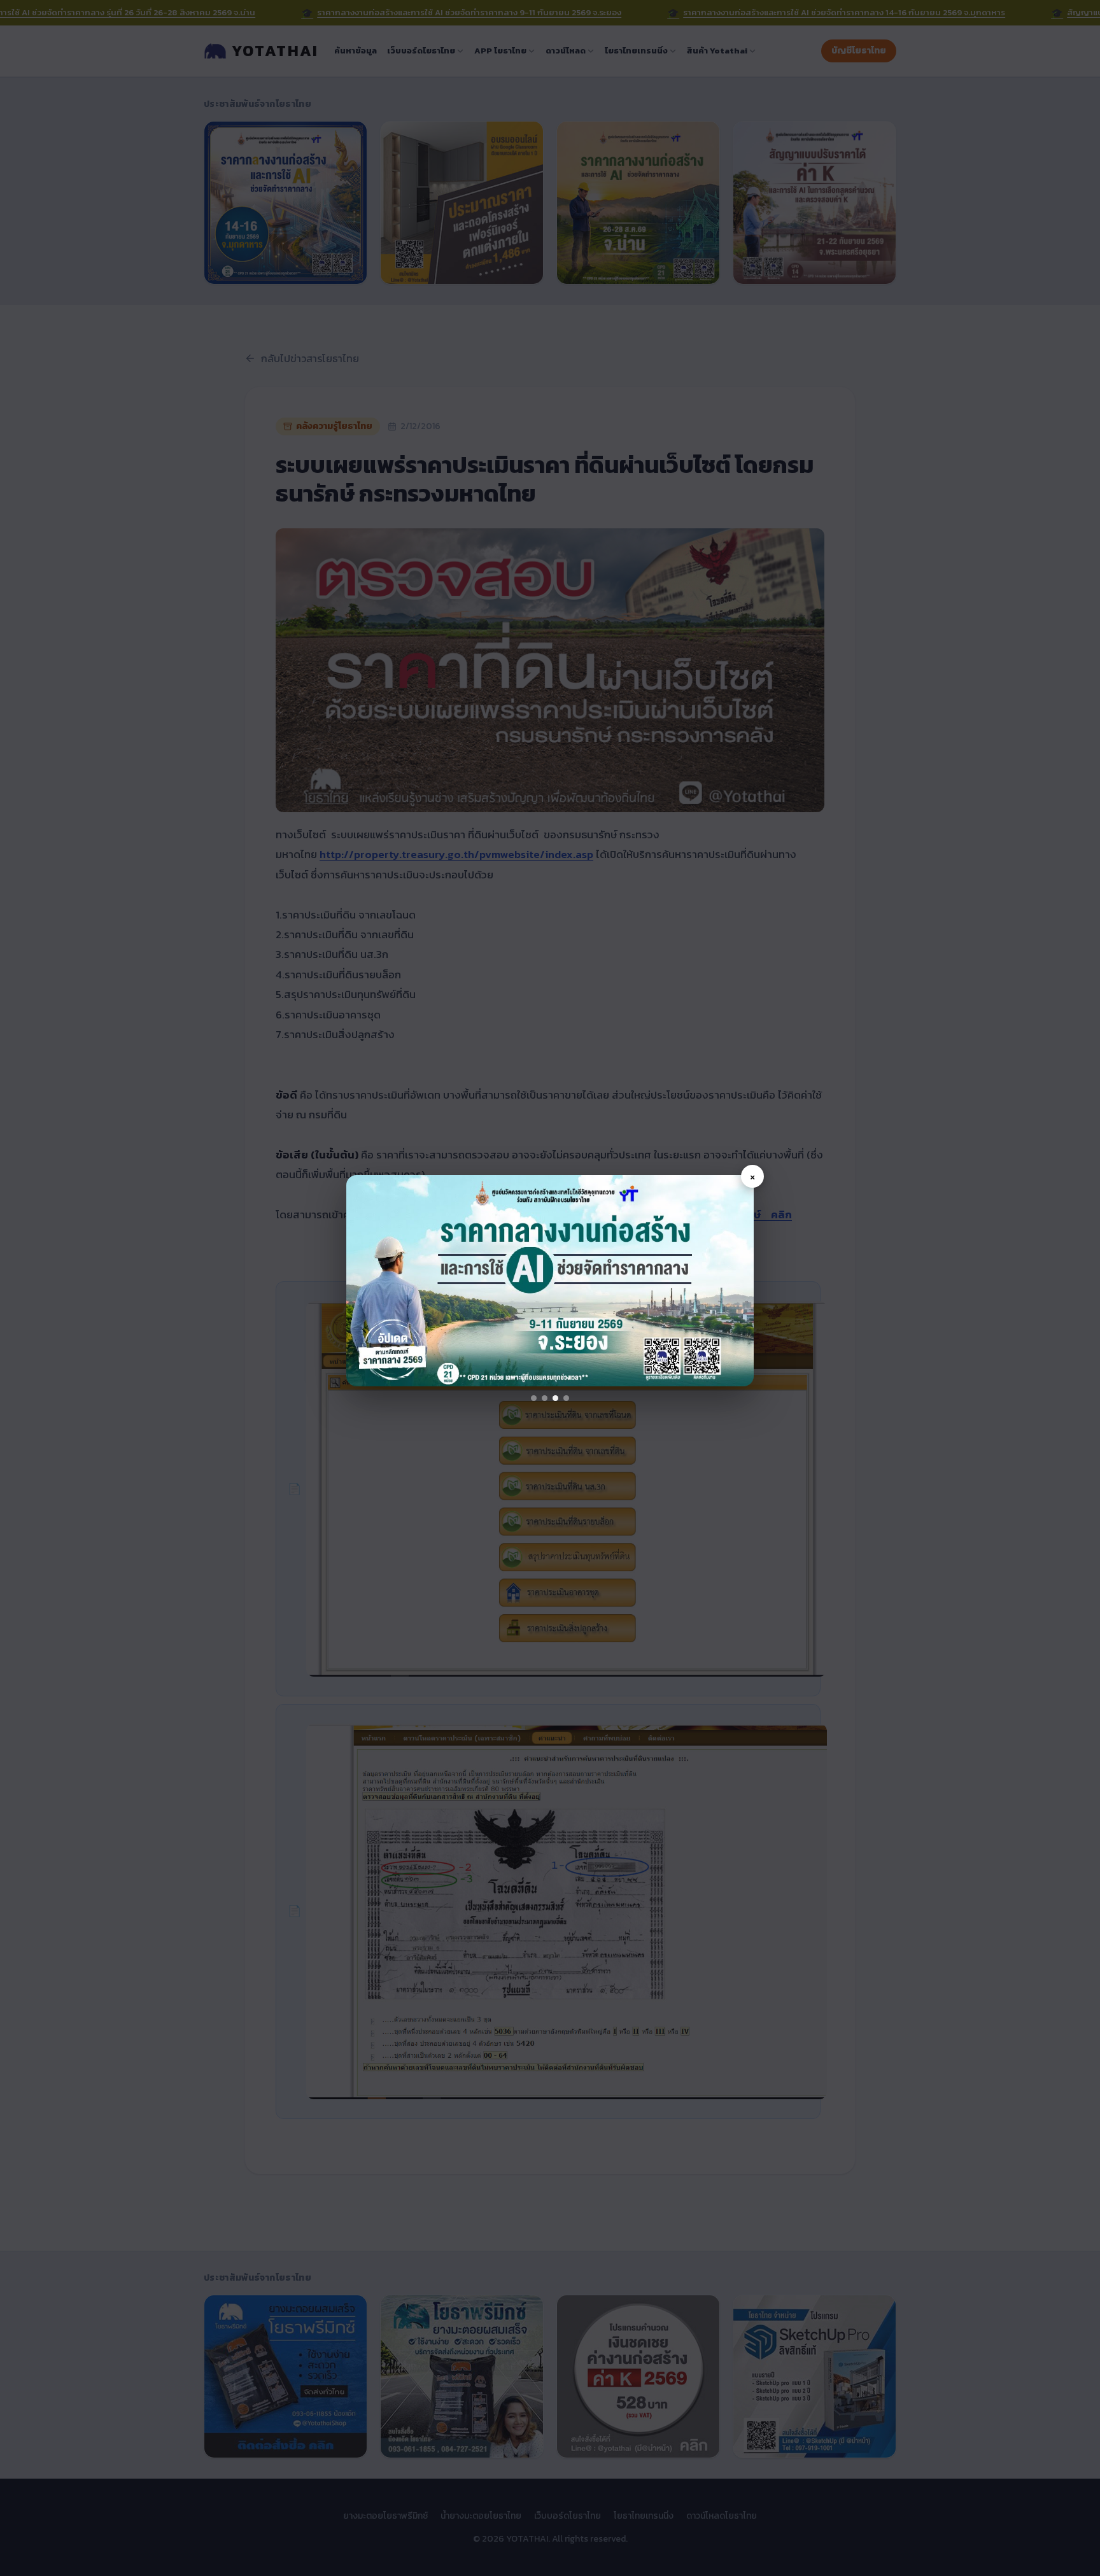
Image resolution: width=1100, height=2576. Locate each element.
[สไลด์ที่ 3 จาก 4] (555, 1398)
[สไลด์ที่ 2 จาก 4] (545, 1398)
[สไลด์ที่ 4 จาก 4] (566, 1398)
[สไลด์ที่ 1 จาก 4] (534, 1398)
